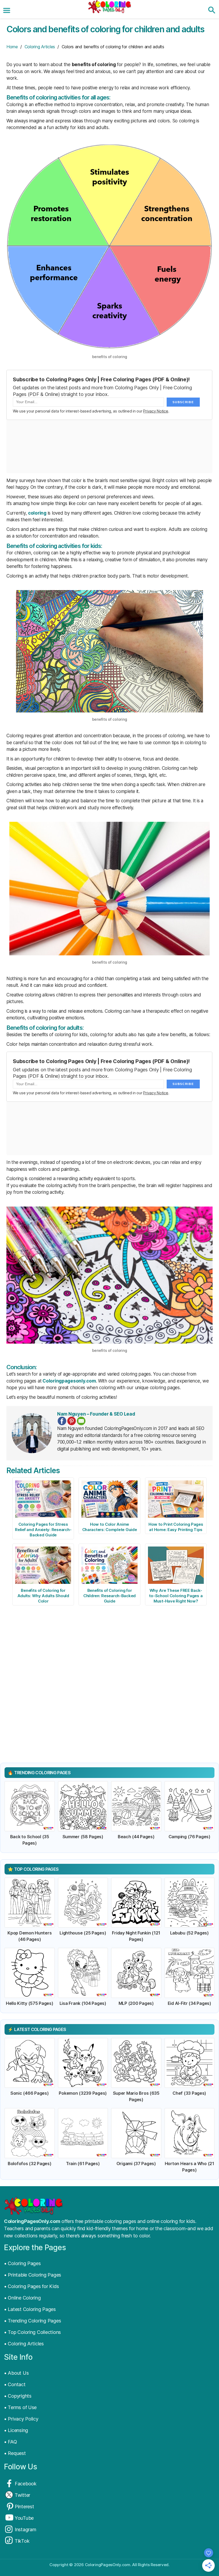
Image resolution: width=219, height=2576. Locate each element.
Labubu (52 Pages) (189, 1933)
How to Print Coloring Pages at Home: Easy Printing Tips (176, 1527)
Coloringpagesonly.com (69, 1381)
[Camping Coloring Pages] (190, 1806)
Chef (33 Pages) (189, 2093)
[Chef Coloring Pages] (190, 2063)
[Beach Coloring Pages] (136, 1806)
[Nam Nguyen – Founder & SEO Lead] (32, 1433)
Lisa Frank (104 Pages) (83, 2003)
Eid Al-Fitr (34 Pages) (189, 2003)
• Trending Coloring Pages (32, 2321)
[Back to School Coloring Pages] (30, 1806)
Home (12, 47)
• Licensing (16, 2430)
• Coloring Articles (24, 2344)
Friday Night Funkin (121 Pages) (136, 1936)
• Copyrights (18, 2396)
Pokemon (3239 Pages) (83, 2093)
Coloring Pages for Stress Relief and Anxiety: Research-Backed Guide (43, 1530)
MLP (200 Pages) (136, 2003)
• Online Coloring (22, 2298)
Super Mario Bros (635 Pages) (136, 2096)
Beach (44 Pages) (136, 1837)
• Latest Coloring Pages (30, 2309)
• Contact (15, 2384)
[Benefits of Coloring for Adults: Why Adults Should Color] (43, 1565)
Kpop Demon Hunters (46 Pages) (30, 1936)
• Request (15, 2453)
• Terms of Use (20, 2407)
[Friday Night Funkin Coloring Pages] (136, 1903)
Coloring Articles (40, 47)
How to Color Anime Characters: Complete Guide (110, 1527)
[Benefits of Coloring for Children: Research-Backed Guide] (109, 1565)
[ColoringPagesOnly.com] (109, 7)
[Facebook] (62, 1421)
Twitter (22, 2495)
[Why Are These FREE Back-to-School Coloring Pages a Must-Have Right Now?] (176, 1565)
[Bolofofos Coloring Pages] (30, 2133)
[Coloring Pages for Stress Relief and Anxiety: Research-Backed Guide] (43, 1499)
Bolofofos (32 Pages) (30, 2164)
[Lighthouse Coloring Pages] (83, 1903)
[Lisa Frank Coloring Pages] (83, 1973)
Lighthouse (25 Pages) (83, 1933)
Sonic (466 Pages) (30, 2093)
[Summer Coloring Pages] (83, 1806)
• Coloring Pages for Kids (31, 2286)
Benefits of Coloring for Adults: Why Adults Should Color (43, 1596)
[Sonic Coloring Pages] (30, 2063)
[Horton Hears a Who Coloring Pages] (190, 2133)
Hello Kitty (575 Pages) (30, 2003)
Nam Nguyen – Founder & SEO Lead (96, 1414)
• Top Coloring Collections (32, 2332)
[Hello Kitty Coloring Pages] (30, 1973)
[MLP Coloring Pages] (136, 1973)
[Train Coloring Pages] (83, 2133)
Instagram (26, 2529)
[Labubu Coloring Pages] (190, 1903)
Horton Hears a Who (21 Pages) (189, 2167)
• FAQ (11, 2442)
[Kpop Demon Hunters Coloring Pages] (30, 1903)
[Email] (81, 1421)
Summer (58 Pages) (83, 1837)
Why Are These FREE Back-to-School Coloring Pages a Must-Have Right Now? (176, 1596)
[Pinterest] (72, 1421)
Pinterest (24, 2507)
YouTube (24, 2518)
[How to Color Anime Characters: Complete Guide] (109, 1499)
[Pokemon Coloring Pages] (83, 2063)
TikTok (22, 2541)
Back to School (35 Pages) (30, 1840)
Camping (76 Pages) (189, 1837)
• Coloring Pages (22, 2263)
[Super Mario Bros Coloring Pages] (136, 2063)
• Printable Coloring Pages (33, 2275)
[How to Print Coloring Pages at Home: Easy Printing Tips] (176, 1499)
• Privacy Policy (21, 2419)
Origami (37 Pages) (136, 2164)
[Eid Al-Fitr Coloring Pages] (190, 1973)
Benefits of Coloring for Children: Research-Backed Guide (109, 1596)
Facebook (26, 2484)
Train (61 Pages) (83, 2164)
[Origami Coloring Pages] (136, 2133)
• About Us (16, 2373)
